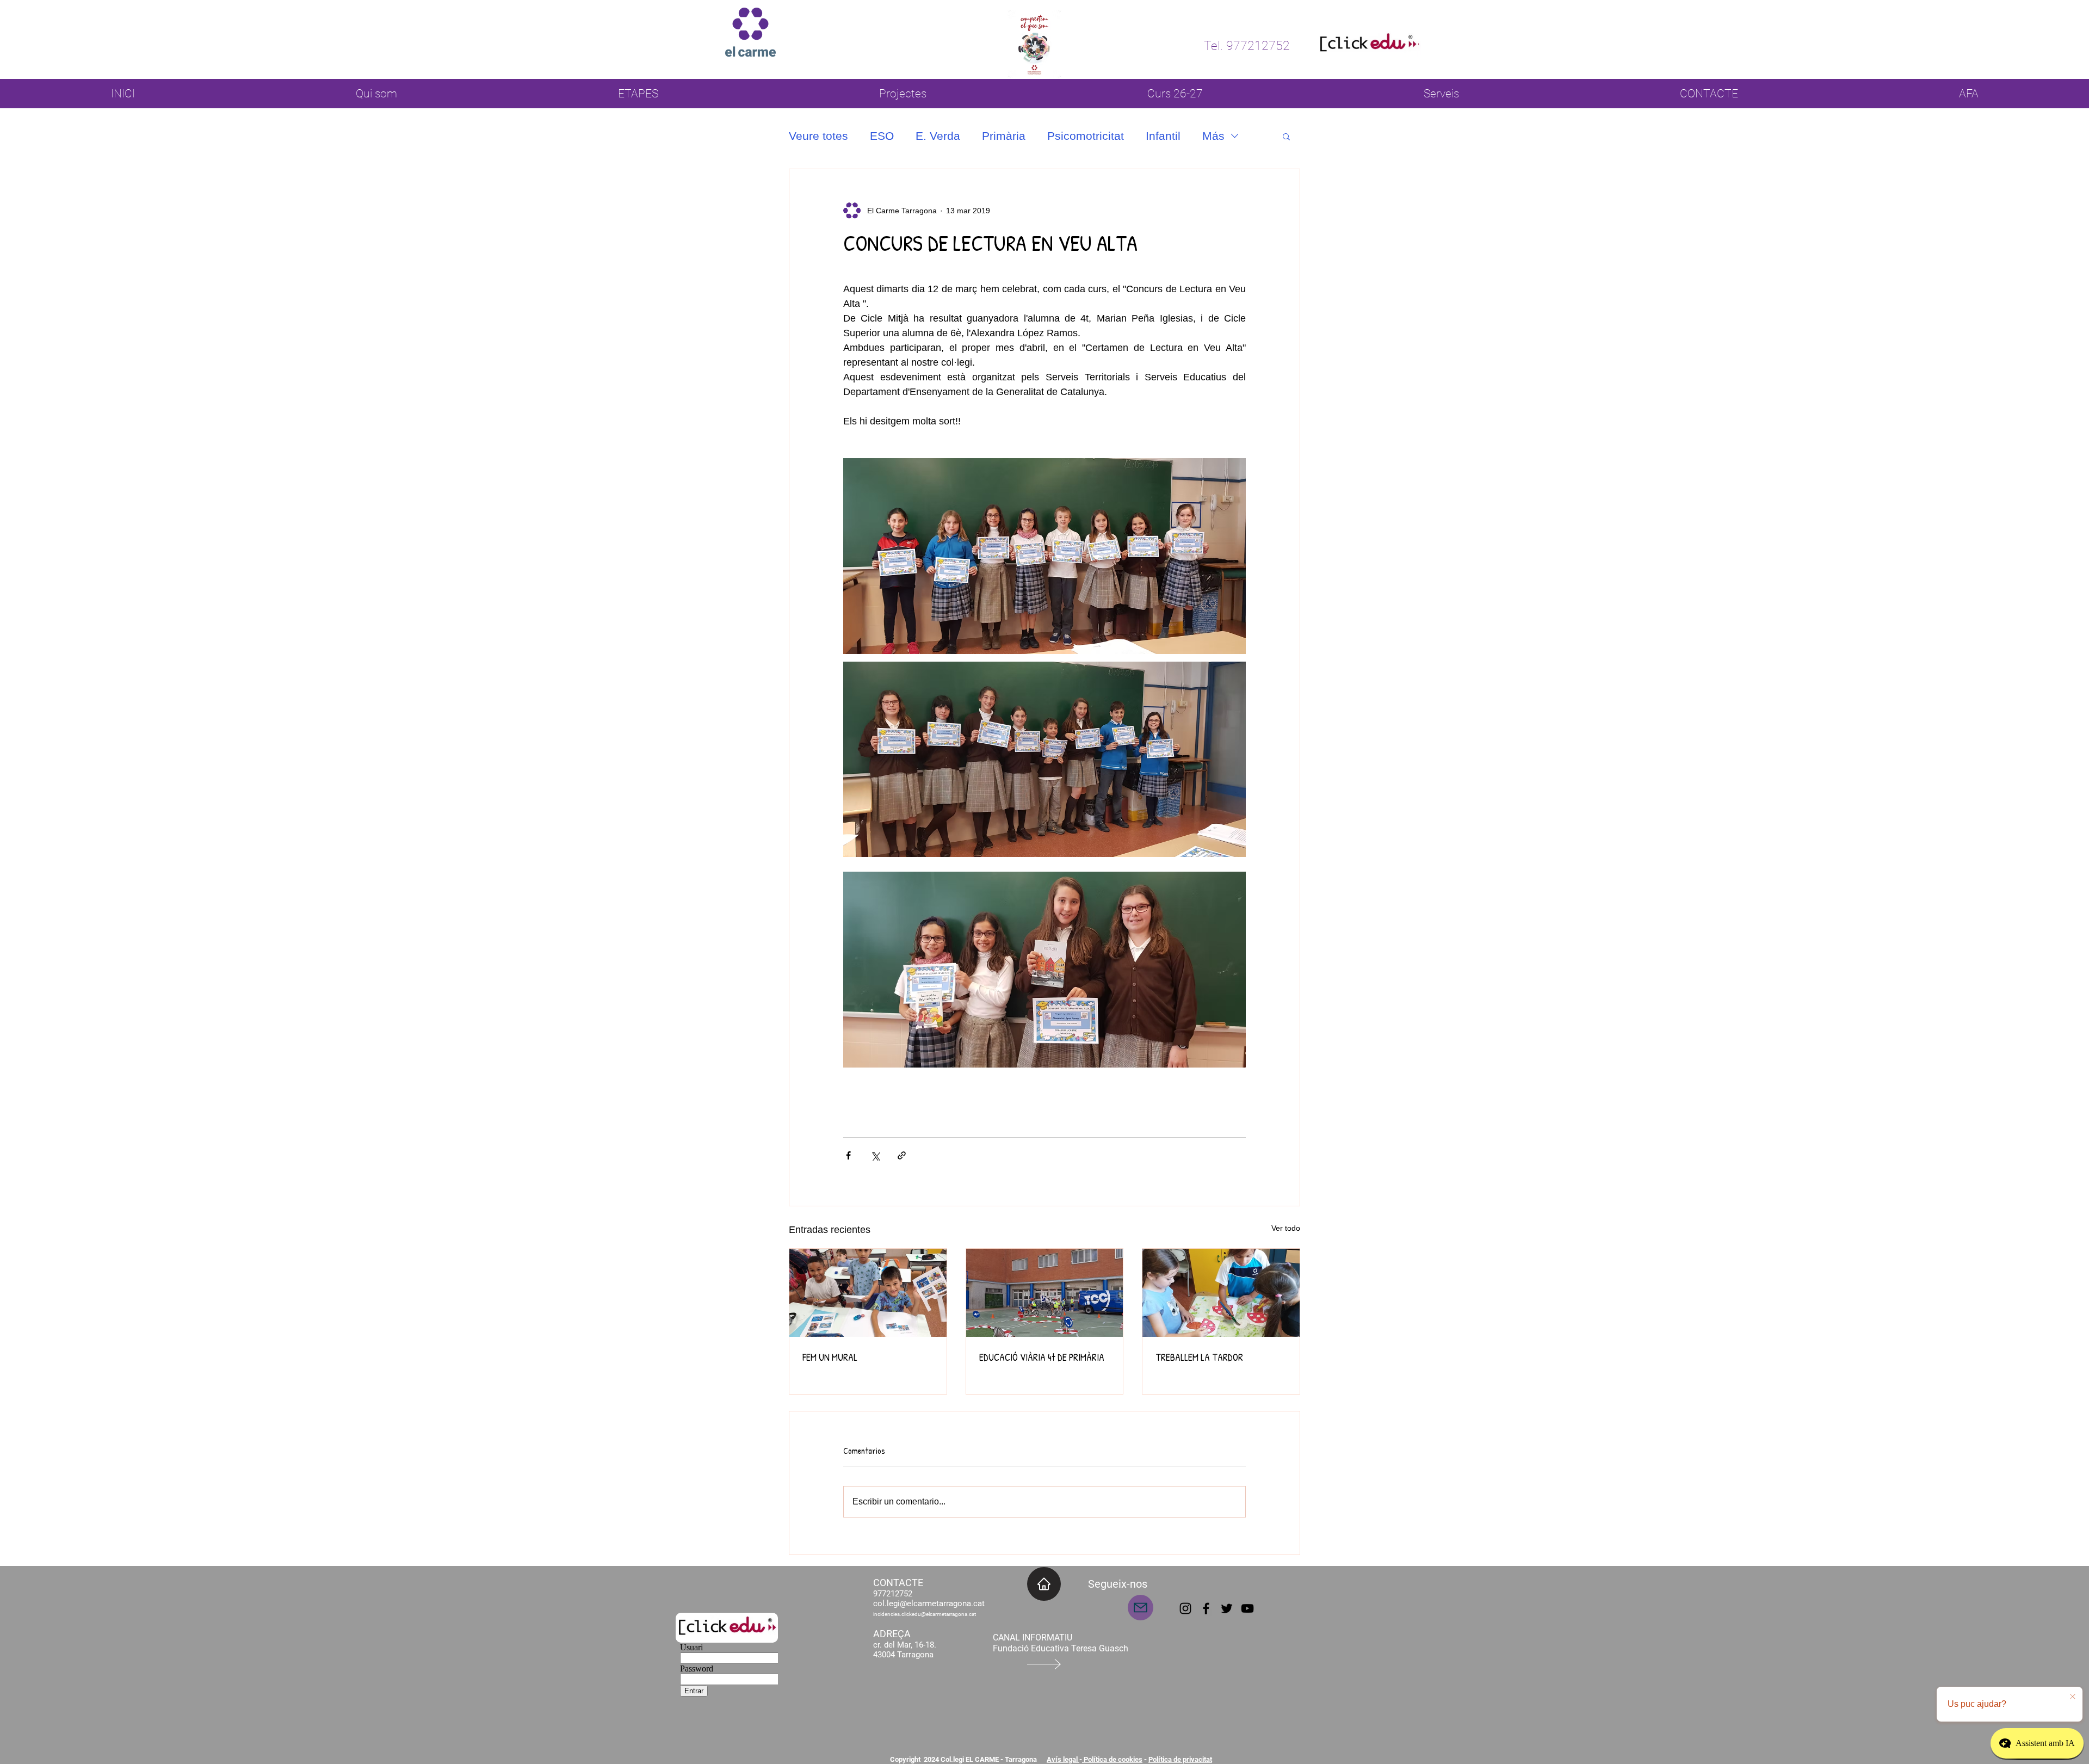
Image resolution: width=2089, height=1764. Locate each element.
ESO (882, 136)
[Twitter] (1227, 1608)
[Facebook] (1206, 1608)
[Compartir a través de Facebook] (848, 1155)
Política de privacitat (1180, 1759)
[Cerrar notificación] (2073, 1697)
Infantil (1163, 136)
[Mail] (1141, 1608)
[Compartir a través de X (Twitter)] (875, 1155)
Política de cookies (1112, 1759)
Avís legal (1063, 1759)
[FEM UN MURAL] (868, 1293)
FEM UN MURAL (830, 1357)
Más (1213, 136)
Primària (1004, 136)
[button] (1286, 136)
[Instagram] (1185, 1608)
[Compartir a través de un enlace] (902, 1155)
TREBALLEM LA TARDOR (1199, 1357)
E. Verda (938, 136)
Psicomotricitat (1086, 136)
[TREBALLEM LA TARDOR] (1221, 1293)
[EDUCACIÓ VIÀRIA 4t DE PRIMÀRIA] (1045, 1293)
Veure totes (818, 136)
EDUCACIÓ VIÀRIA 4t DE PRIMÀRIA (1042, 1357)
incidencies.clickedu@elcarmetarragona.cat (925, 1614)
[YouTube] (1247, 1608)
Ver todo (1286, 1228)
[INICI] (1044, 1584)
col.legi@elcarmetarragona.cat (929, 1603)
